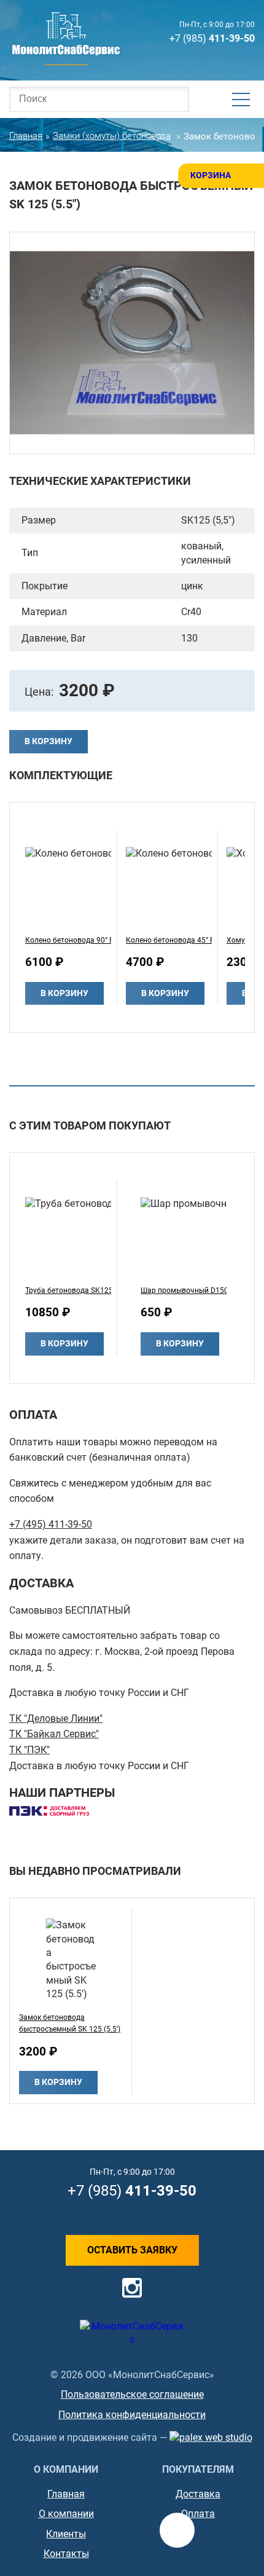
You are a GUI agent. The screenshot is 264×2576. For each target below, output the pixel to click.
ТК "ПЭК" (29, 1750)
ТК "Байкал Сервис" (54, 1734)
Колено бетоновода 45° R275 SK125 (169, 940)
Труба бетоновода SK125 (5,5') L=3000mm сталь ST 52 (68, 1290)
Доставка (198, 2494)
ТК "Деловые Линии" (56, 1718)
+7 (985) (212, 38)
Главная (66, 2494)
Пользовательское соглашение (132, 2394)
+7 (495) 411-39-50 (51, 1524)
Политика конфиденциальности (132, 2415)
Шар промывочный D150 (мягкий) (184, 1290)
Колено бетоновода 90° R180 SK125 (68, 940)
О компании (66, 2514)
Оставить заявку (132, 2250)
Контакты (66, 2554)
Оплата (198, 2514)
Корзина (211, 175)
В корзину (49, 741)
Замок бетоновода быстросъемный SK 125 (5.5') (70, 2023)
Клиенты (66, 2534)
